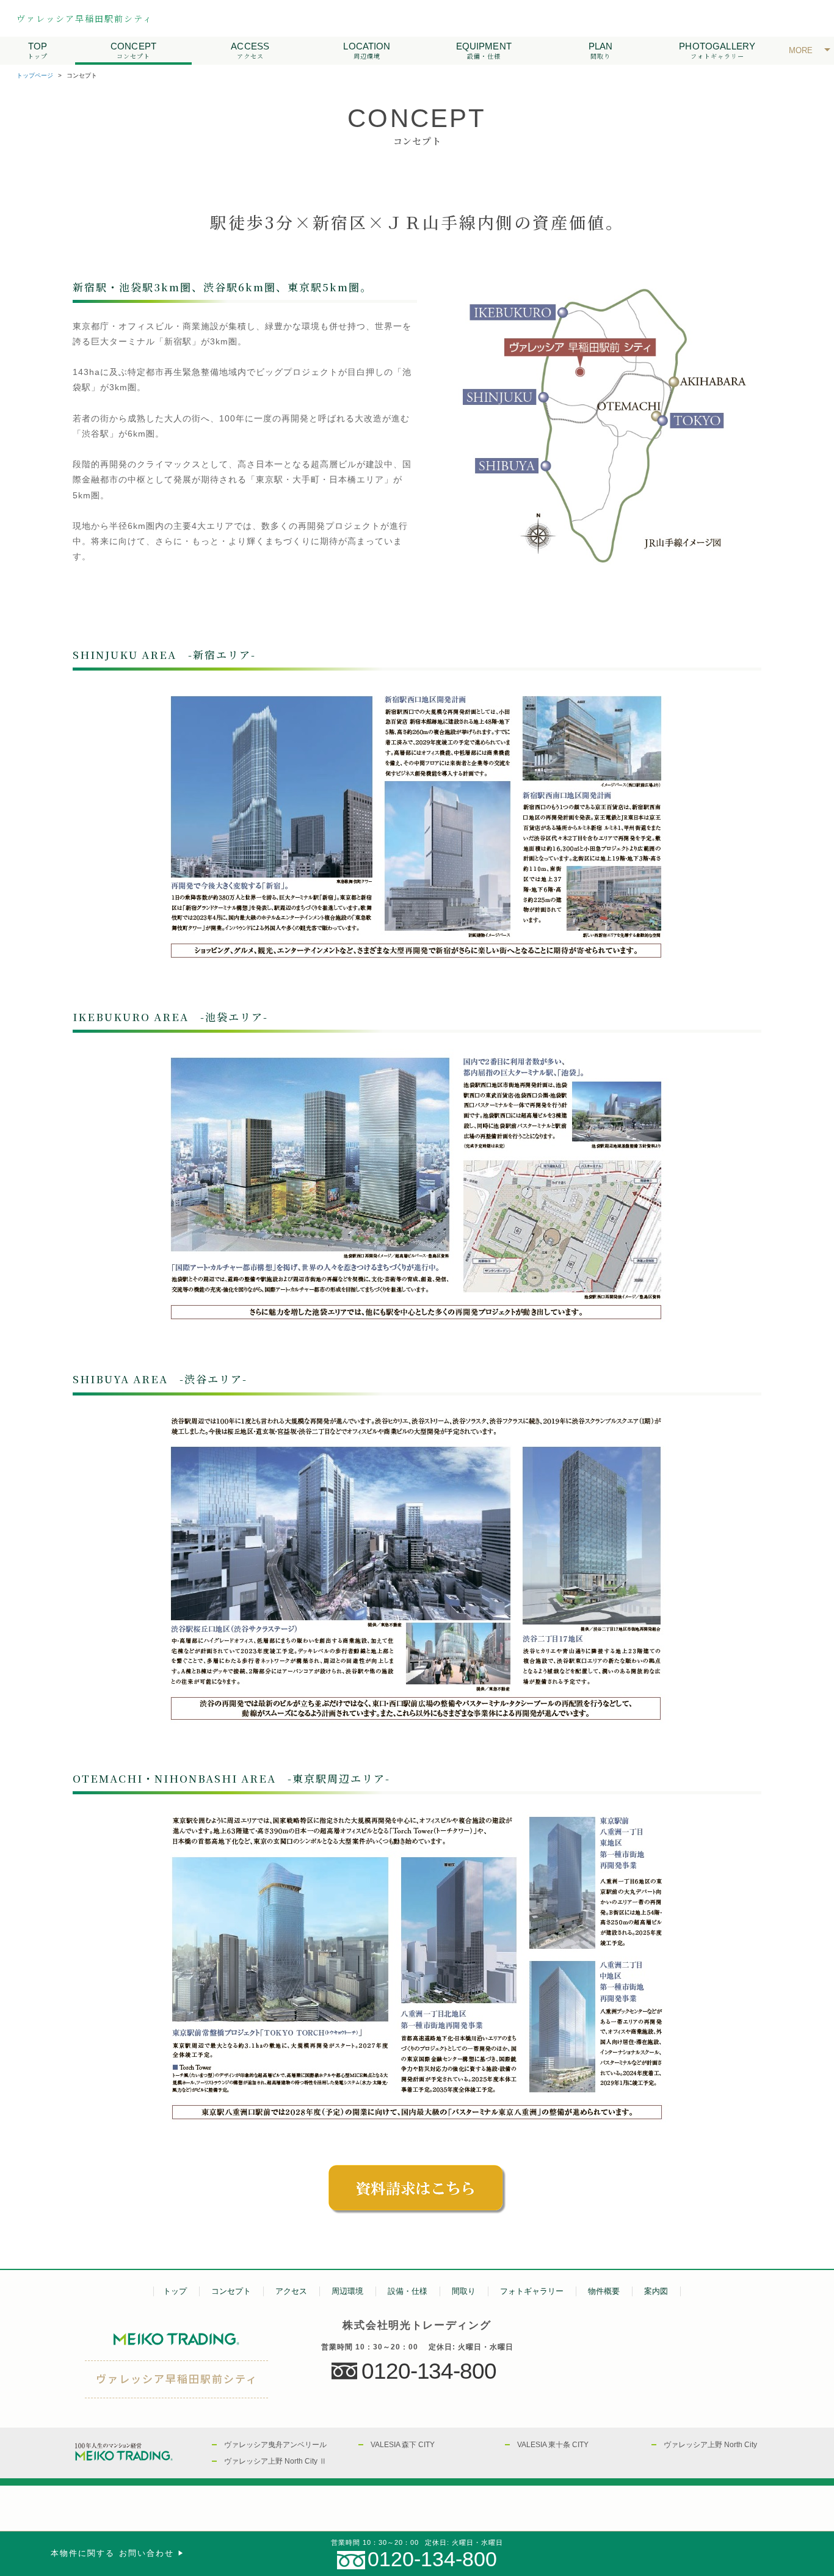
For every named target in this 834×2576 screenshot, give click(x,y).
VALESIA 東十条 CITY (553, 2445)
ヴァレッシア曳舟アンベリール (275, 2445)
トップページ (35, 75)
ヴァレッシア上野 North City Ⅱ (275, 2461)
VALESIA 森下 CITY (403, 2445)
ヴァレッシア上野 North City (710, 2445)
